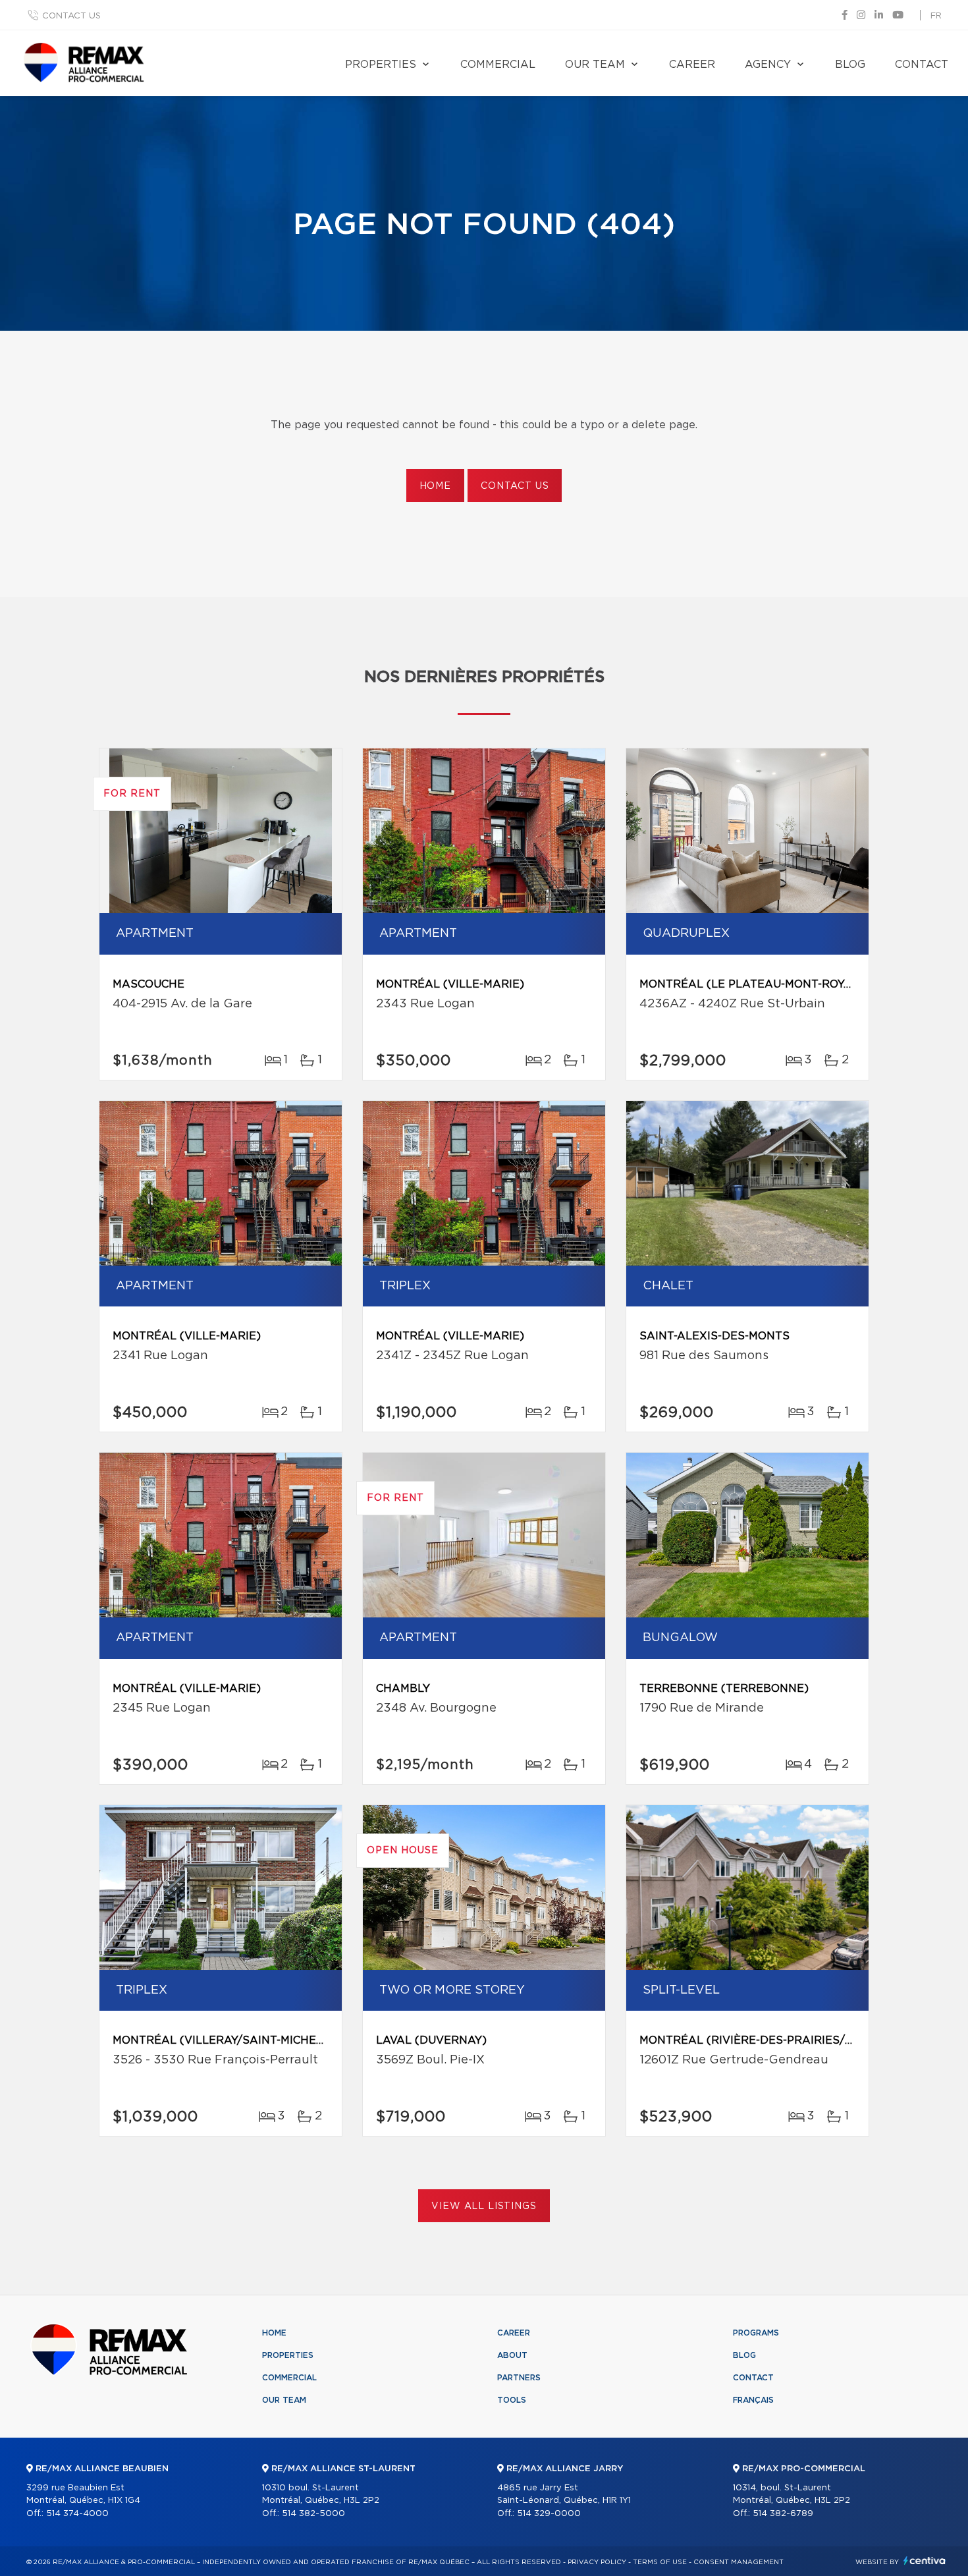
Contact (922, 65)
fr (936, 16)
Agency (768, 65)
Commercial (498, 65)
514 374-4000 (77, 2514)
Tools (512, 2400)
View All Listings (484, 2206)
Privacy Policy (597, 2562)
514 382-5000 (313, 2514)
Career (692, 65)
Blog (850, 65)
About (512, 2355)
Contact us (71, 16)
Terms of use (660, 2562)
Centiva (925, 2561)
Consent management (739, 2562)
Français (753, 2400)
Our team (595, 65)
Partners (519, 2378)
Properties (381, 65)
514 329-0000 (549, 2514)
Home (435, 486)
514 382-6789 (783, 2514)
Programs (756, 2333)
